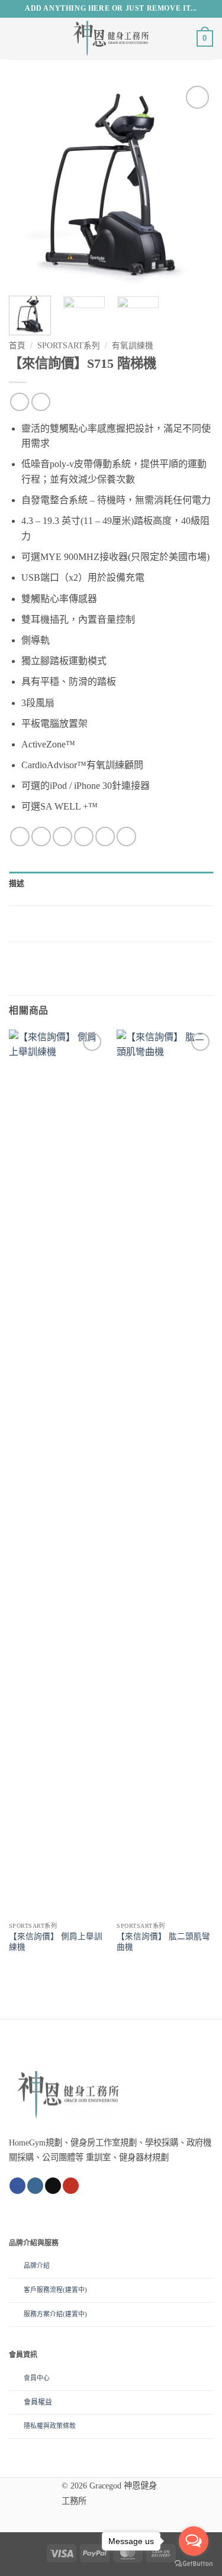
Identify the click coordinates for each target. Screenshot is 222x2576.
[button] (16, 38)
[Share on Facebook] (41, 836)
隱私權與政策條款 (50, 2426)
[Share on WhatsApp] (20, 836)
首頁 (17, 346)
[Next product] (19, 402)
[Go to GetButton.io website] (194, 2564)
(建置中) (75, 2314)
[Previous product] (41, 402)
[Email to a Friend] (84, 836)
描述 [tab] (17, 884)
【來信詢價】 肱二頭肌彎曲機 (163, 1942)
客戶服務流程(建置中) (55, 2290)
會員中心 (37, 2378)
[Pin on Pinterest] (105, 836)
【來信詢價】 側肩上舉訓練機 (56, 1942)
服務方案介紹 (43, 2314)
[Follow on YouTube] (71, 2186)
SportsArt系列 (69, 346)
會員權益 (38, 2402)
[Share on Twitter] (62, 836)
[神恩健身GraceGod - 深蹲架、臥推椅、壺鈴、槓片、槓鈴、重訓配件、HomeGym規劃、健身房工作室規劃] (111, 38)
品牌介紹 (37, 2266)
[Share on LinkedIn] (126, 836)
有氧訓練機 (133, 346)
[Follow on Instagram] (35, 2186)
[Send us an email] (53, 2186)
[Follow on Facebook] (17, 2186)
